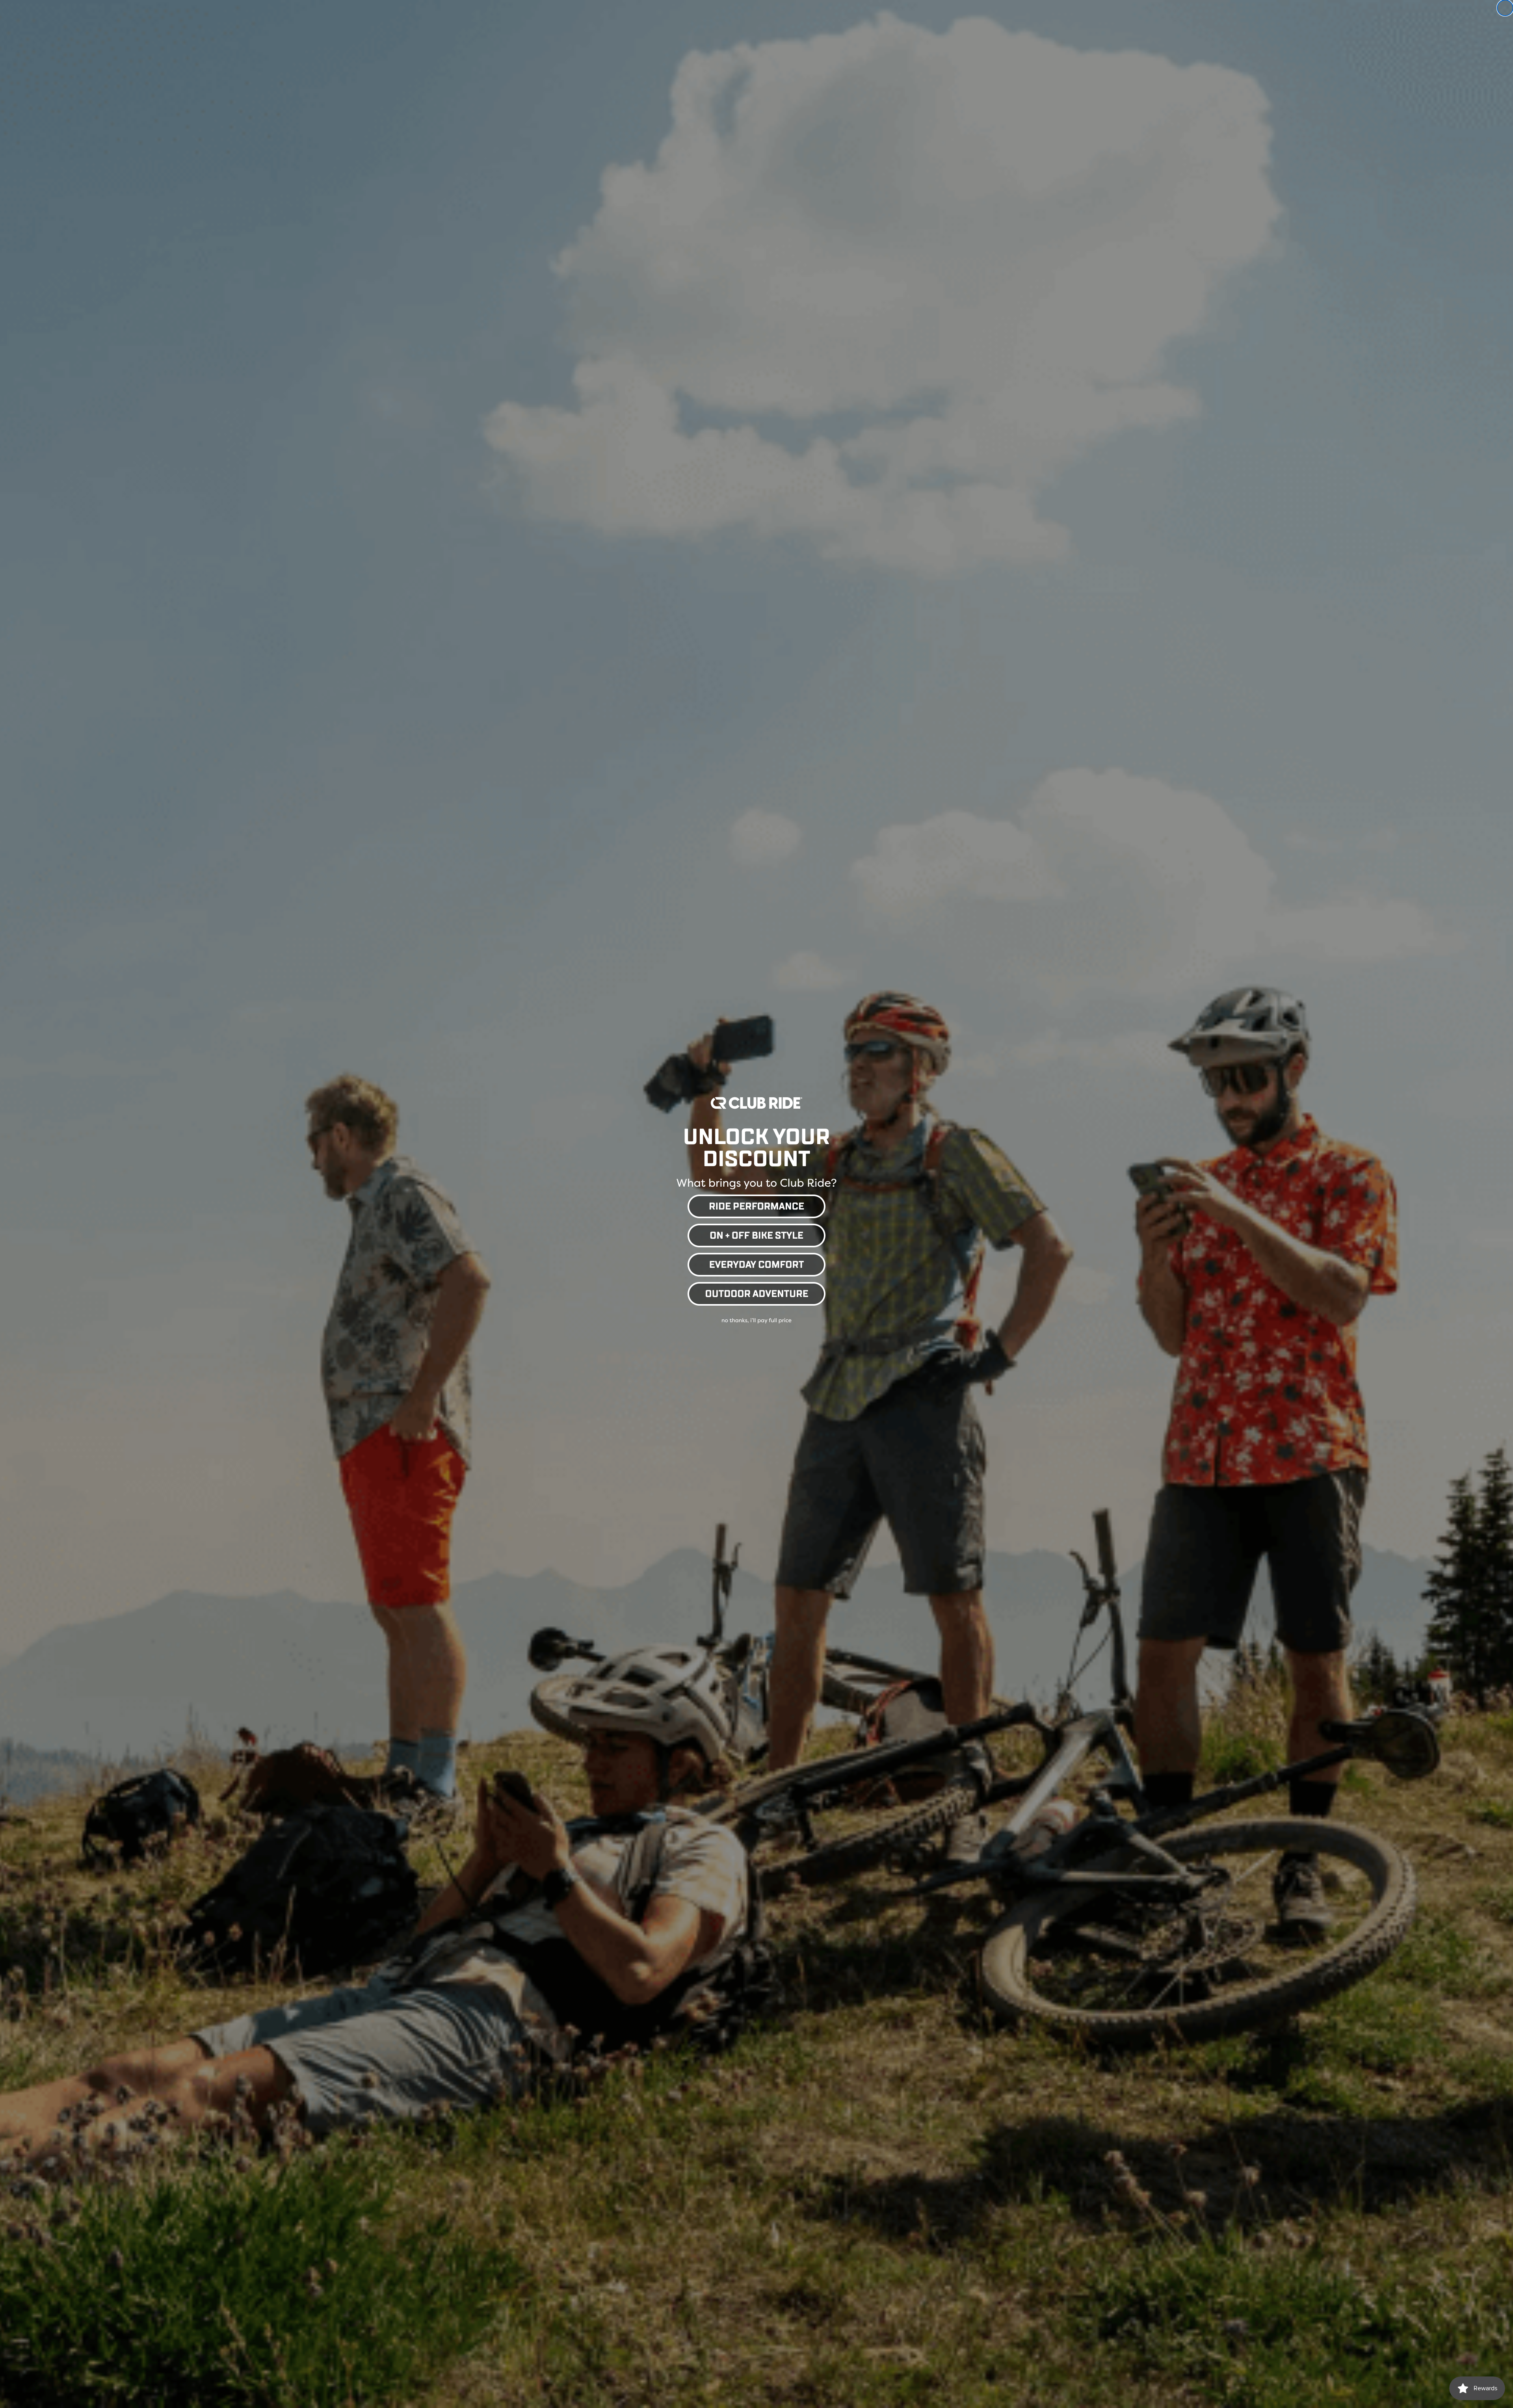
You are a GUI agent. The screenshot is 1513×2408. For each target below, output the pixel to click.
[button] (756, 1205)
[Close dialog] (1505, 8)
